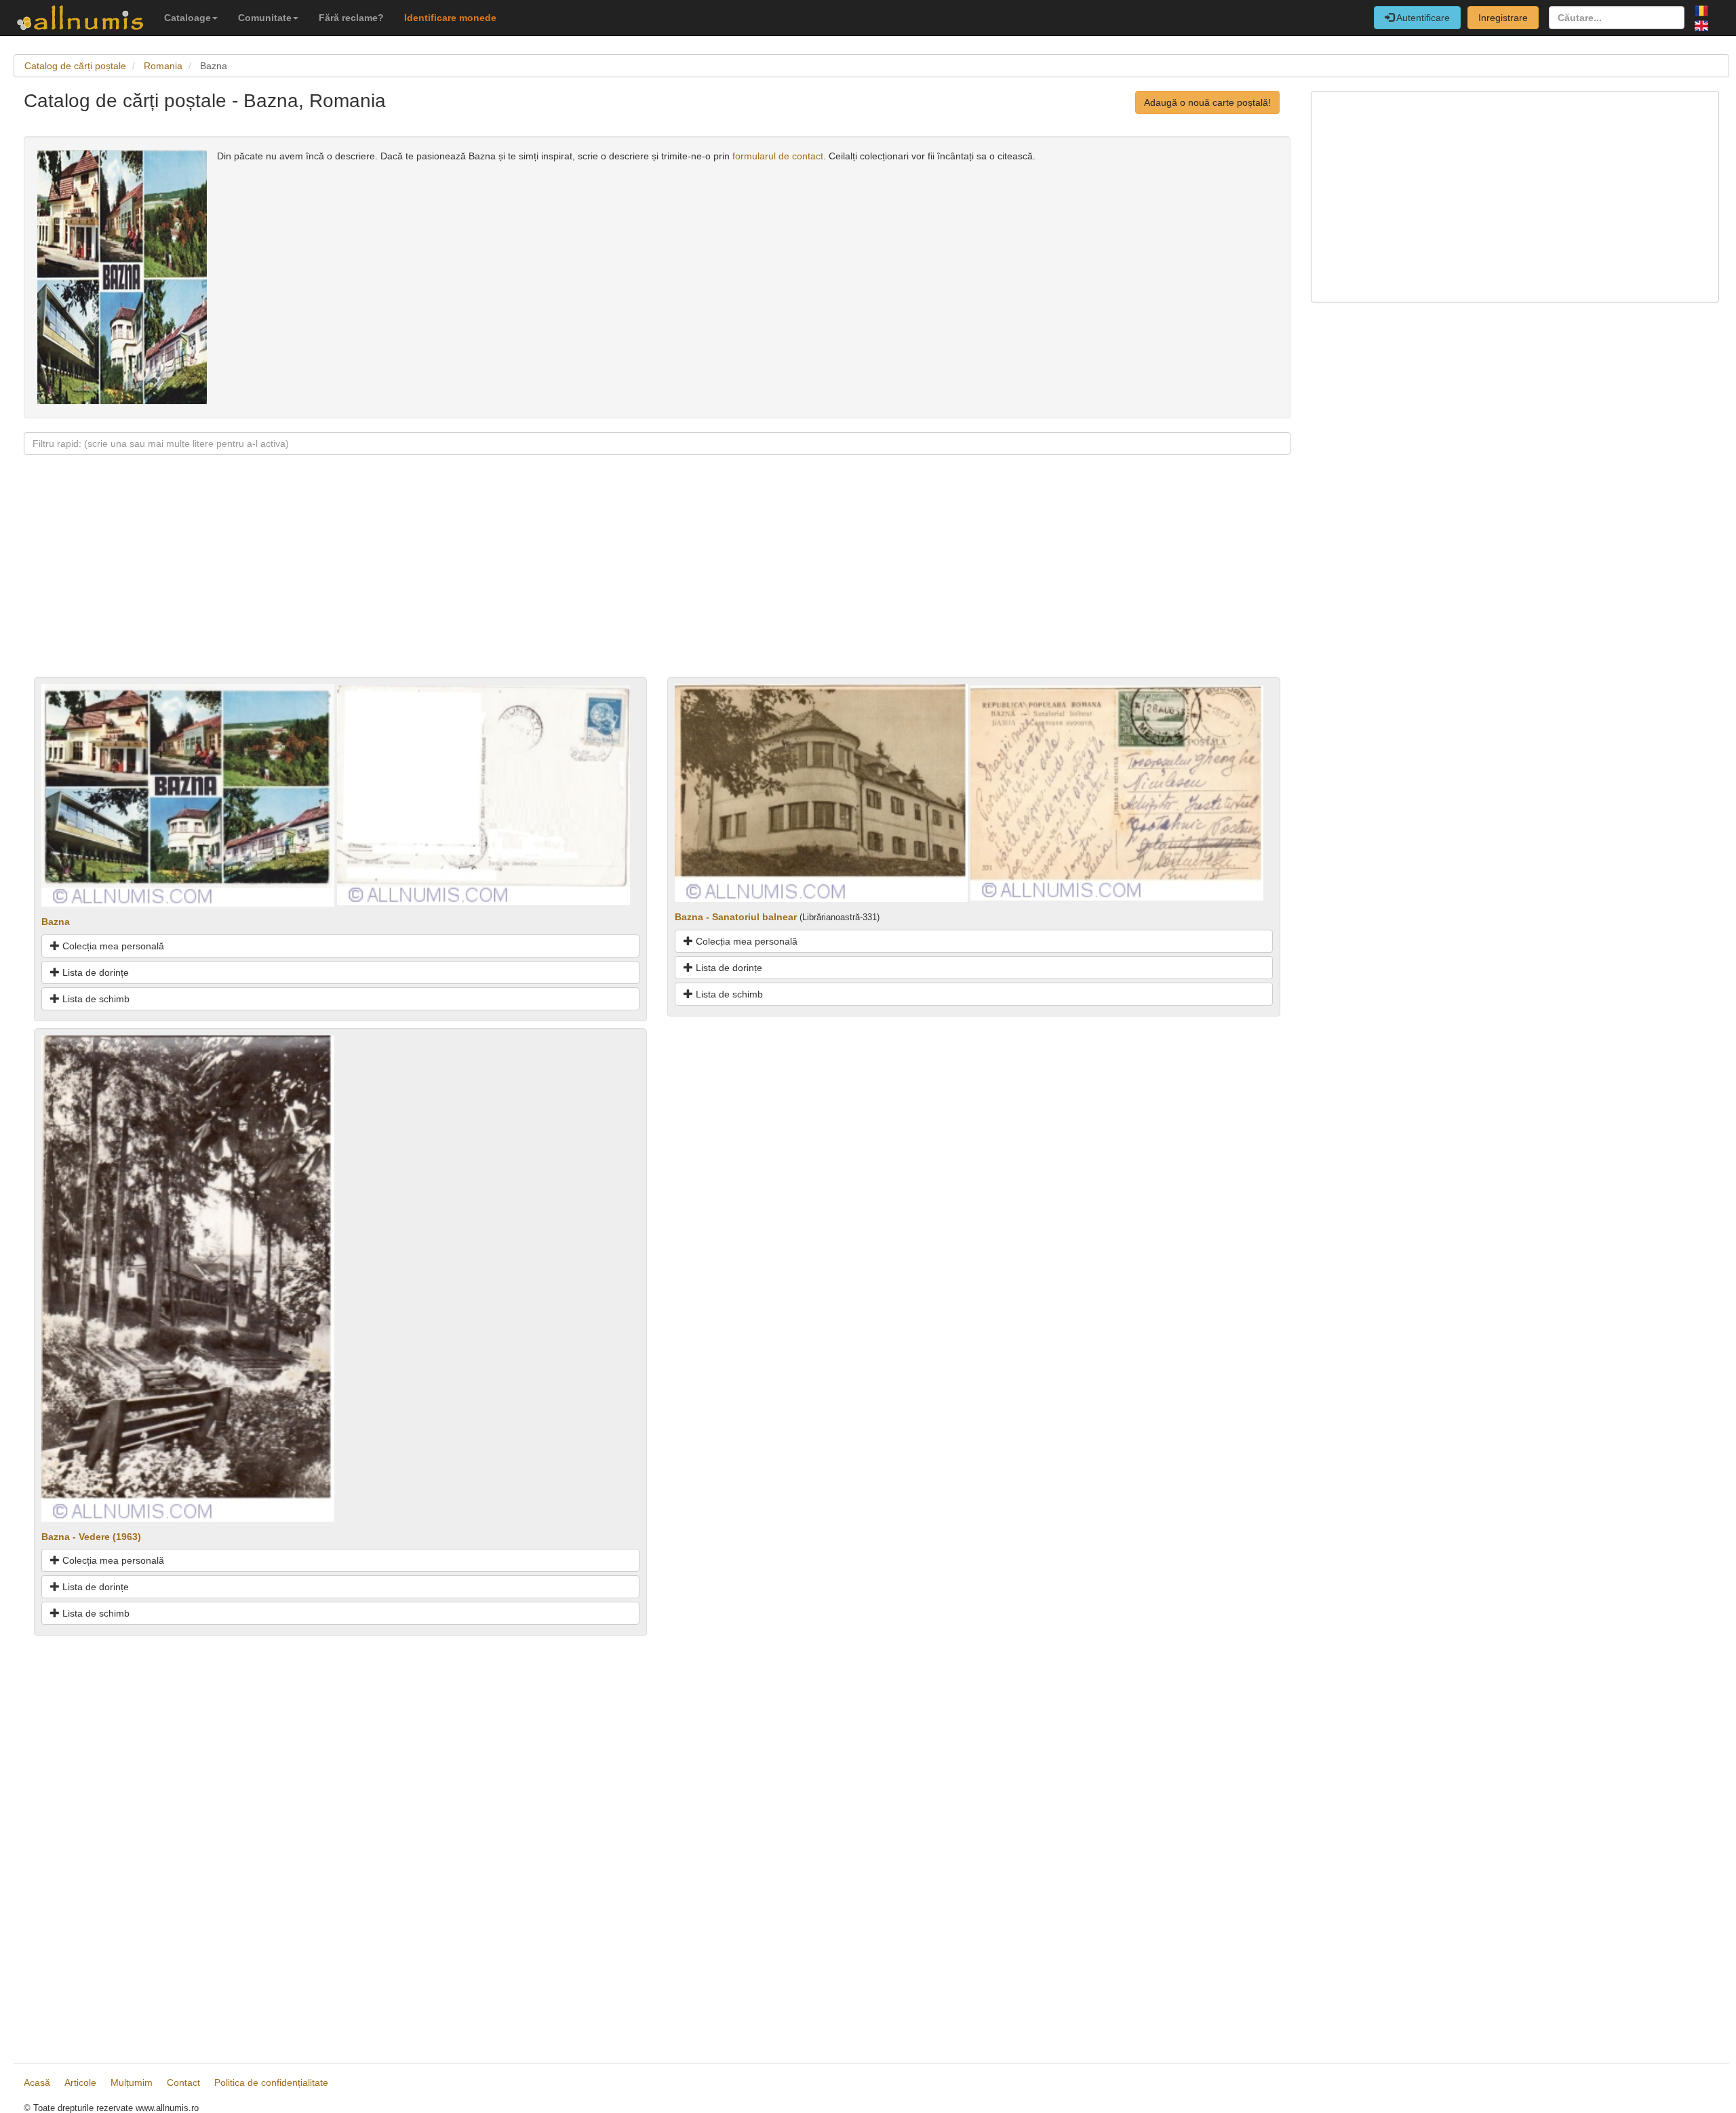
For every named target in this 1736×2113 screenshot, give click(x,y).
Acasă (37, 2082)
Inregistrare (1503, 18)
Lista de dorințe (94, 972)
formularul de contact (778, 156)
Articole (80, 2082)
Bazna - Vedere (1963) (91, 1537)
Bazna (56, 922)
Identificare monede (450, 18)
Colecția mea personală (112, 946)
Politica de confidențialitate (271, 2082)
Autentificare (1422, 18)
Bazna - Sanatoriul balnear (736, 917)
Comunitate (265, 18)
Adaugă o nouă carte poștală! (1207, 102)
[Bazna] (188, 795)
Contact (183, 2082)
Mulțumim (132, 2082)
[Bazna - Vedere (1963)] (188, 1278)
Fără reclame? (351, 18)
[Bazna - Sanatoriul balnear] (821, 792)
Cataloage (188, 18)
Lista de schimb (95, 999)
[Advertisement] (431, 582)
